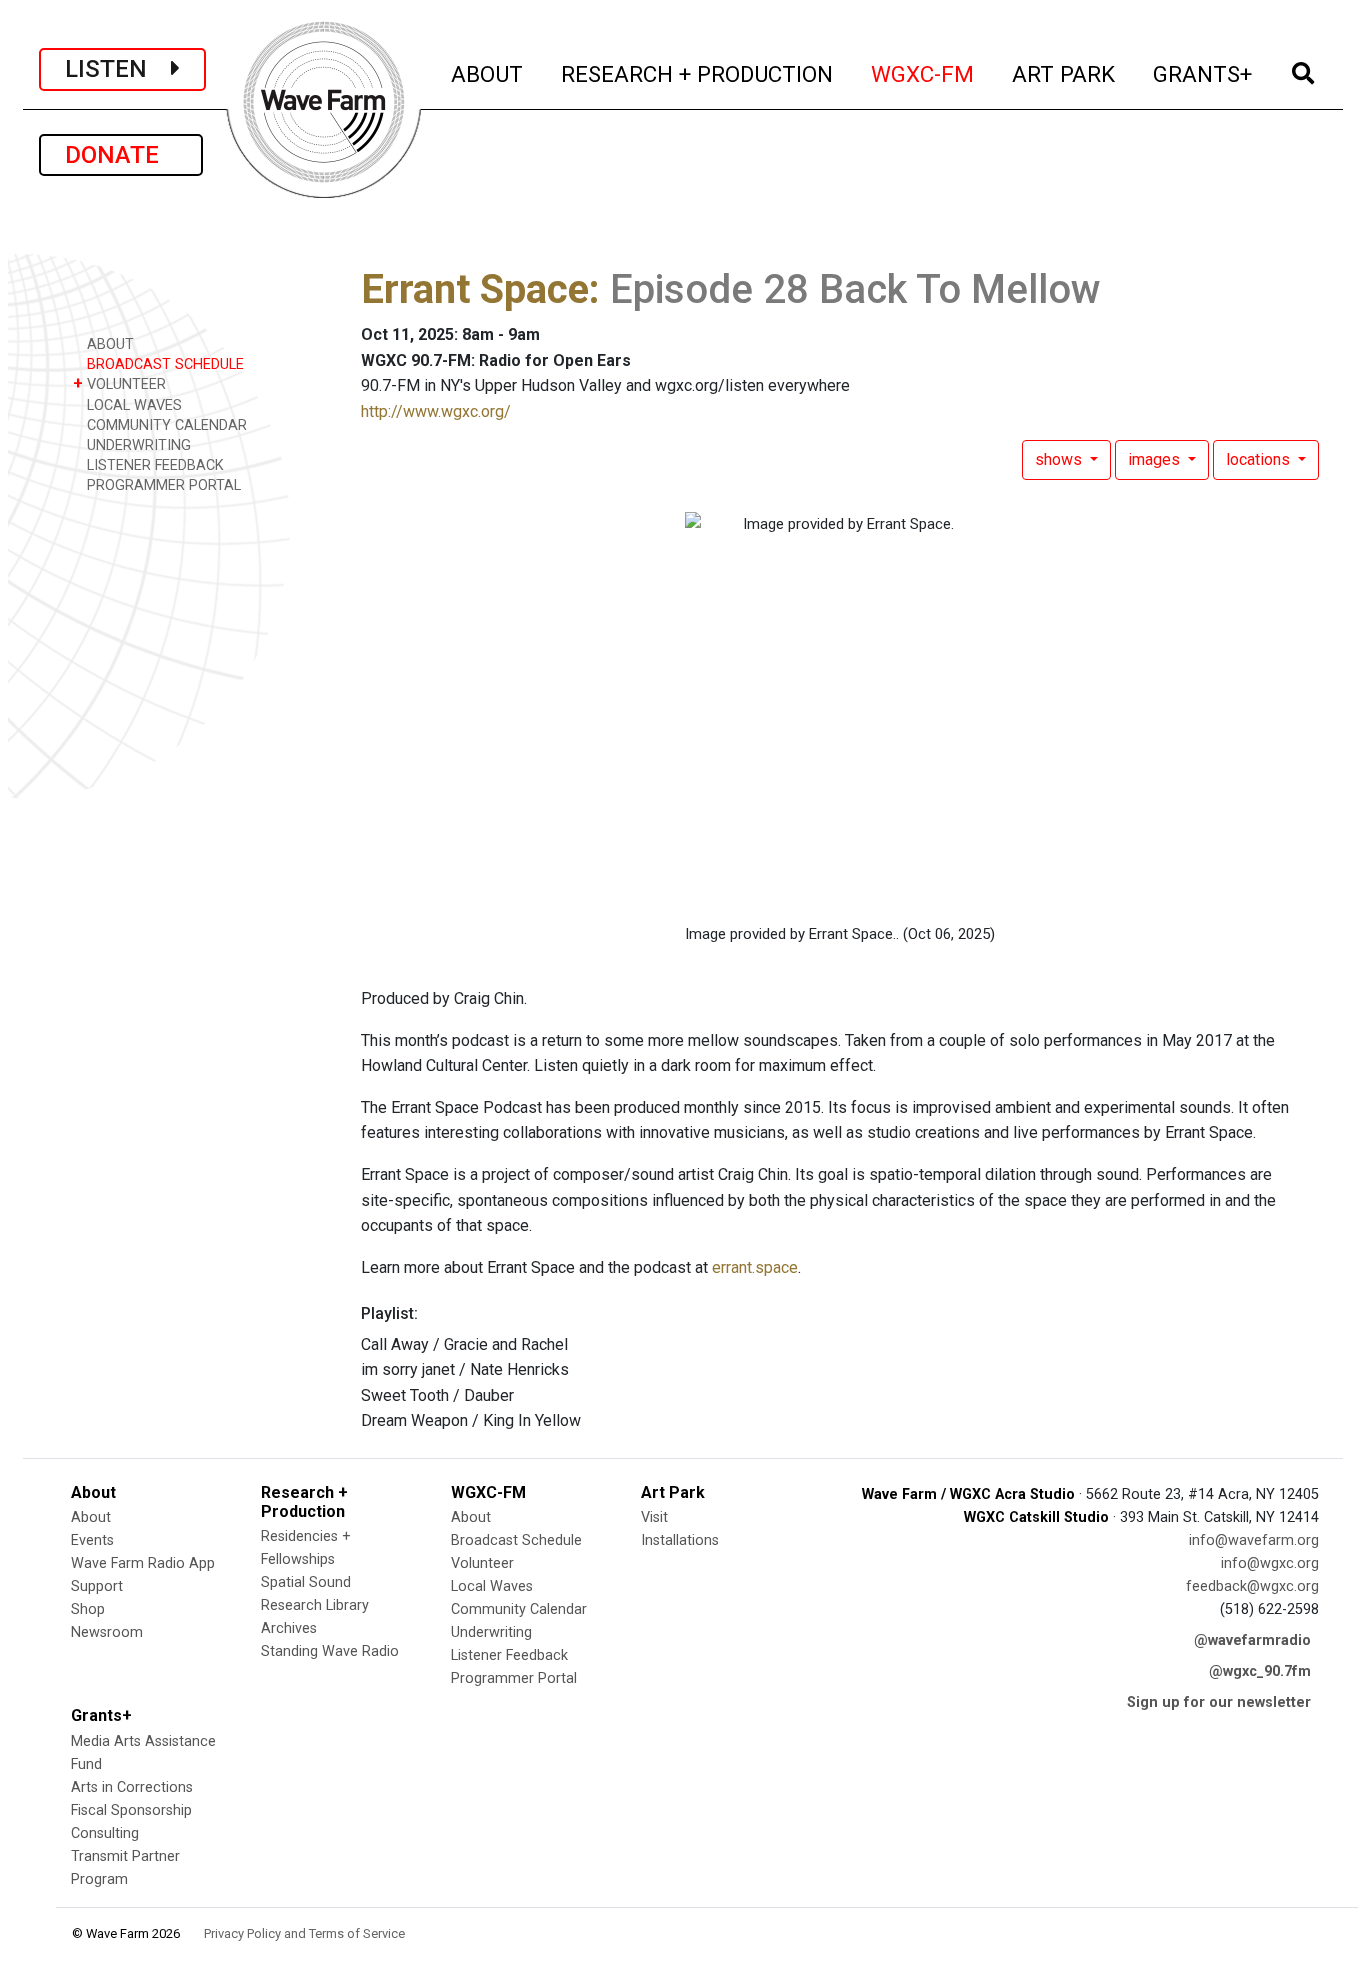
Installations (680, 1540)
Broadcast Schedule (516, 1540)
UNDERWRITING (137, 445)
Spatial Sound (306, 1582)
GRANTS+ (1203, 73)
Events (92, 1540)
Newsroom (107, 1632)
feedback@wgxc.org (1252, 1586)
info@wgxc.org (1270, 1563)
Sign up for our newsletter (1219, 1702)
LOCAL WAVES (132, 405)
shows (1060, 459)
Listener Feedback (509, 1655)
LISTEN (118, 69)
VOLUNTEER (119, 383)
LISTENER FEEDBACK (153, 465)
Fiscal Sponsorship (131, 1810)
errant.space (755, 1267)
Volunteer (482, 1563)
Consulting (105, 1833)
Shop (88, 1609)
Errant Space (475, 289)
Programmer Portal (514, 1678)
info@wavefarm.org (1254, 1540)
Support (97, 1586)
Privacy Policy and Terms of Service (304, 1933)
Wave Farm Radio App (143, 1563)
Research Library (315, 1605)
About (91, 1517)
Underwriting (491, 1632)
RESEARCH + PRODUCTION (698, 73)
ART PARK (1064, 73)
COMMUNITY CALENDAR (165, 425)
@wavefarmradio (1252, 1640)
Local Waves (492, 1586)
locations (1260, 459)
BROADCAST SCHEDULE (163, 364)
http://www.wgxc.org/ (436, 411)
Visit (654, 1517)
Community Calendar (519, 1609)
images (1156, 459)
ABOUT (488, 73)
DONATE (121, 155)
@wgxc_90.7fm (1260, 1671)
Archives (289, 1628)
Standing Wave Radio (330, 1651)
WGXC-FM (923, 73)
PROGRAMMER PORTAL (162, 485)
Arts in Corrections (132, 1787)
